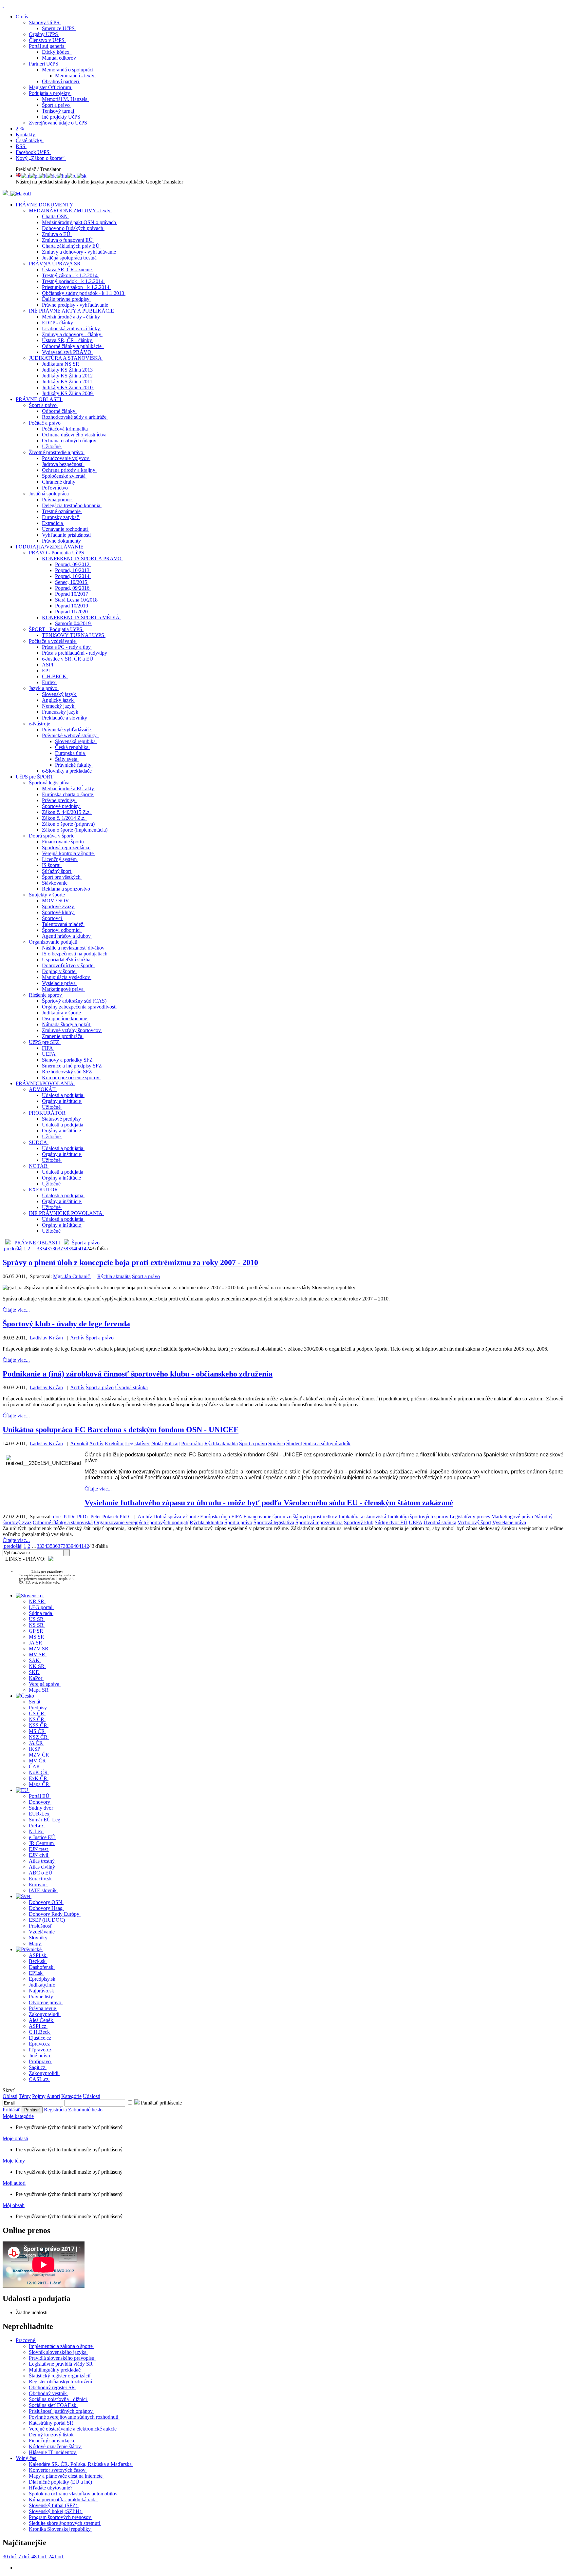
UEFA (415, 1522)
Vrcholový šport (474, 1522)
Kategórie (71, 2096)
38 (66, 1249)
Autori (53, 2096)
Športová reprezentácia (319, 1522)
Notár (157, 1443)
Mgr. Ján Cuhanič (72, 1276)
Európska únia (215, 1517)
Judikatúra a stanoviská (363, 1517)
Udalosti (92, 2096)
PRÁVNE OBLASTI (37, 1243)
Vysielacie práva (509, 1522)
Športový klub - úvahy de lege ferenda (66, 1324)
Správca (277, 1443)
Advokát (79, 1443)
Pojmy (39, 2096)
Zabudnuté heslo (85, 2110)
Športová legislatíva (274, 1522)
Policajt (172, 1443)
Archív (77, 1338)
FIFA (237, 1517)
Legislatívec (138, 1443)
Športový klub (359, 1522)
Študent (294, 1443)
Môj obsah (14, 2205)
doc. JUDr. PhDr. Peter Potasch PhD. (92, 1517)
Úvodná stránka (131, 1387)
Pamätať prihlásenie (161, 2103)
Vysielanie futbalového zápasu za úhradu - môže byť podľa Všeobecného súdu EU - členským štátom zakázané (269, 1503)
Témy (25, 2096)
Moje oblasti (15, 2138)
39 (71, 1249)
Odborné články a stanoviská (63, 1522)
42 (86, 1249)
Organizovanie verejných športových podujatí (141, 1522)
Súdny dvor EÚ (391, 1522)
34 (45, 1249)
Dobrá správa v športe (176, 1517)
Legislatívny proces (470, 1517)
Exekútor (114, 1443)
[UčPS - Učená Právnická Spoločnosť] (6, 193)
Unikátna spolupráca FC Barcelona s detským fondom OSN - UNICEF (121, 1430)
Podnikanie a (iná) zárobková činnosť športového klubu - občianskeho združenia (138, 1374)
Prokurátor (192, 1443)
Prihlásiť (11, 2110)
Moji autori (14, 2183)
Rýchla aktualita (114, 1276)
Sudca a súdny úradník (327, 1443)
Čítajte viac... (16, 1310)
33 (39, 1249)
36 (55, 1249)
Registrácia (55, 2110)
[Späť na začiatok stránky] (3, 5)
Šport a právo (86, 1243)
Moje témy (14, 2161)
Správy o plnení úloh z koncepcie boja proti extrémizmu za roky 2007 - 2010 (130, 1262)
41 (81, 1249)
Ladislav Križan (46, 1338)
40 (76, 1249)
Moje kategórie (18, 2116)
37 (60, 1249)
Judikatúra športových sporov (418, 1517)
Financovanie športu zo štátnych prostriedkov (290, 1517)
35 (50, 1249)
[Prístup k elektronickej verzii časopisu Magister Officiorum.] (21, 193)
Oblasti (10, 2096)
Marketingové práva (512, 1517)
